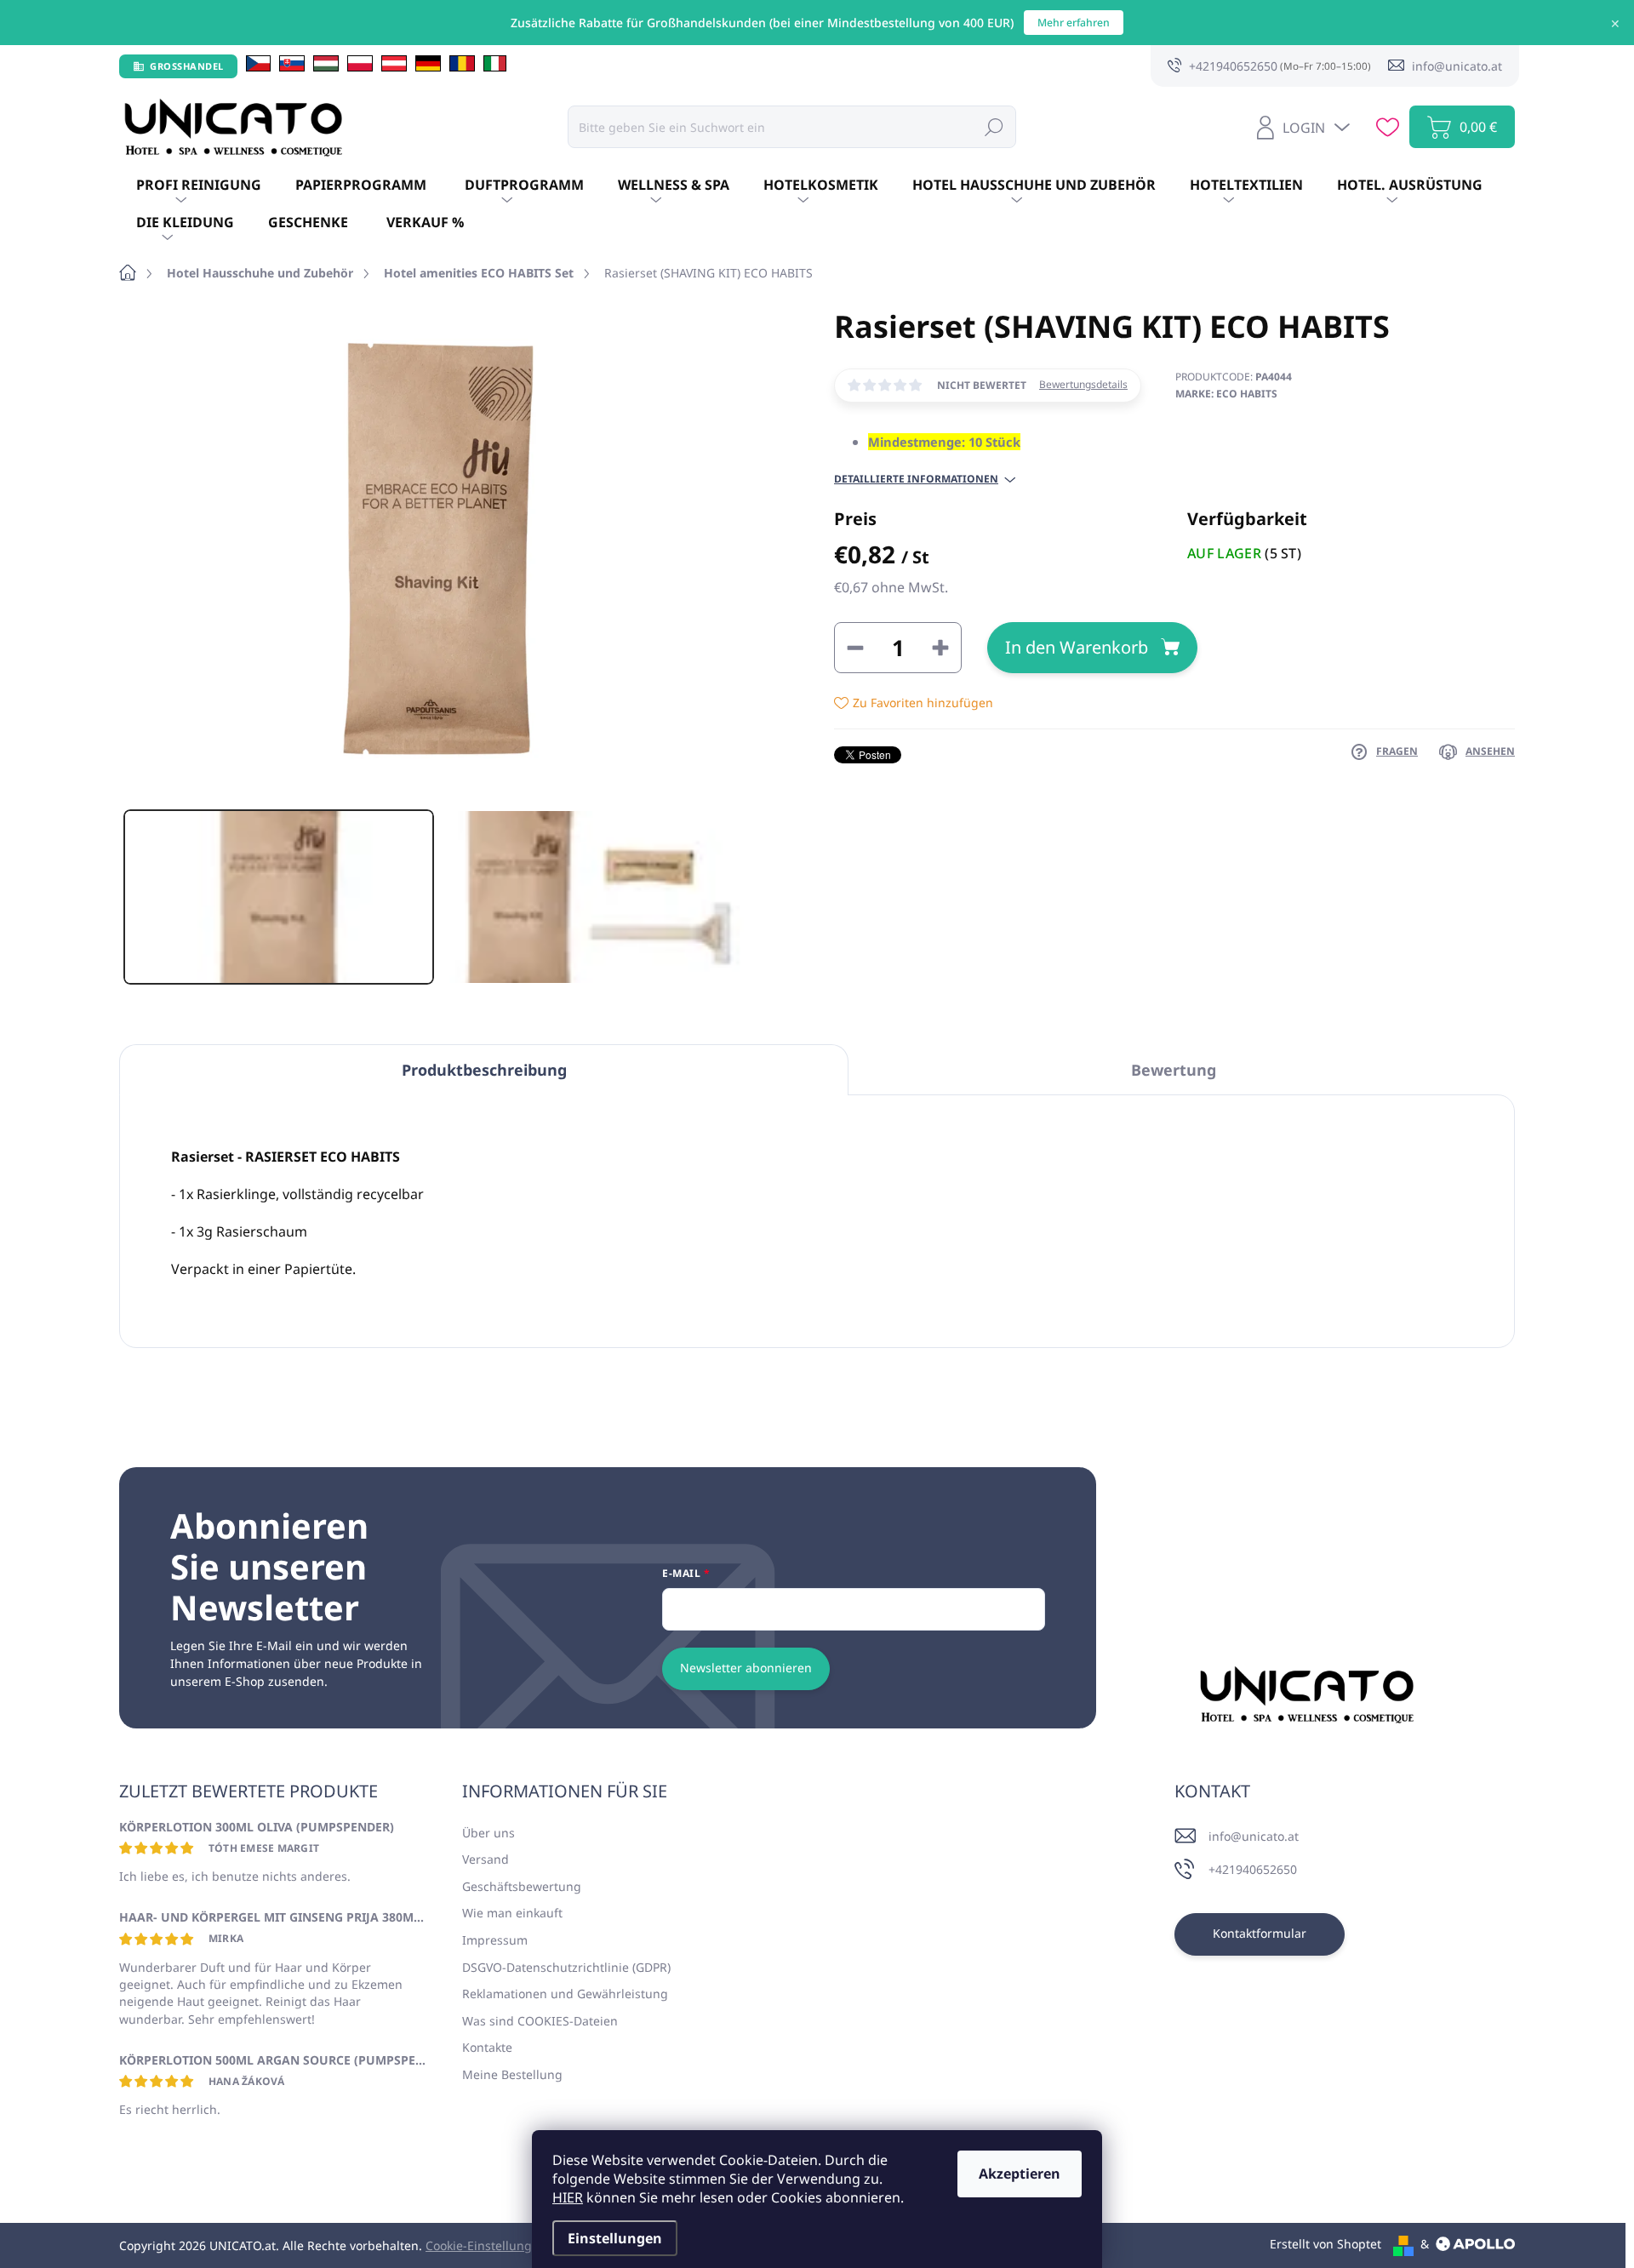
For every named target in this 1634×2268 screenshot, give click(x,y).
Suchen (994, 126)
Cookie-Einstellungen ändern (508, 2245)
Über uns (488, 1833)
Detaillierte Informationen (916, 479)
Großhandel (187, 66)
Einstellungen (615, 2238)
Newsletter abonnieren (746, 1668)
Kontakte (487, 2047)
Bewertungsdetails (1083, 385)
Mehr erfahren (1074, 23)
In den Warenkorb (1077, 647)
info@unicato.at (1254, 1836)
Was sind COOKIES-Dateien (540, 2021)
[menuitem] (199, 186)
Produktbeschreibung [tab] (484, 1070)
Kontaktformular (1260, 1933)
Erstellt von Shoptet (1325, 2244)
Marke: (1226, 394)
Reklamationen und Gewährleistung (565, 1994)
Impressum (495, 1940)
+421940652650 (1253, 1869)
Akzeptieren (1020, 2174)
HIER (568, 2197)
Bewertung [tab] (1174, 1070)
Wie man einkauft (512, 1913)
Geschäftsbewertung (522, 1886)
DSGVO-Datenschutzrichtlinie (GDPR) (566, 1967)
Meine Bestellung (512, 2074)
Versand (486, 1859)
